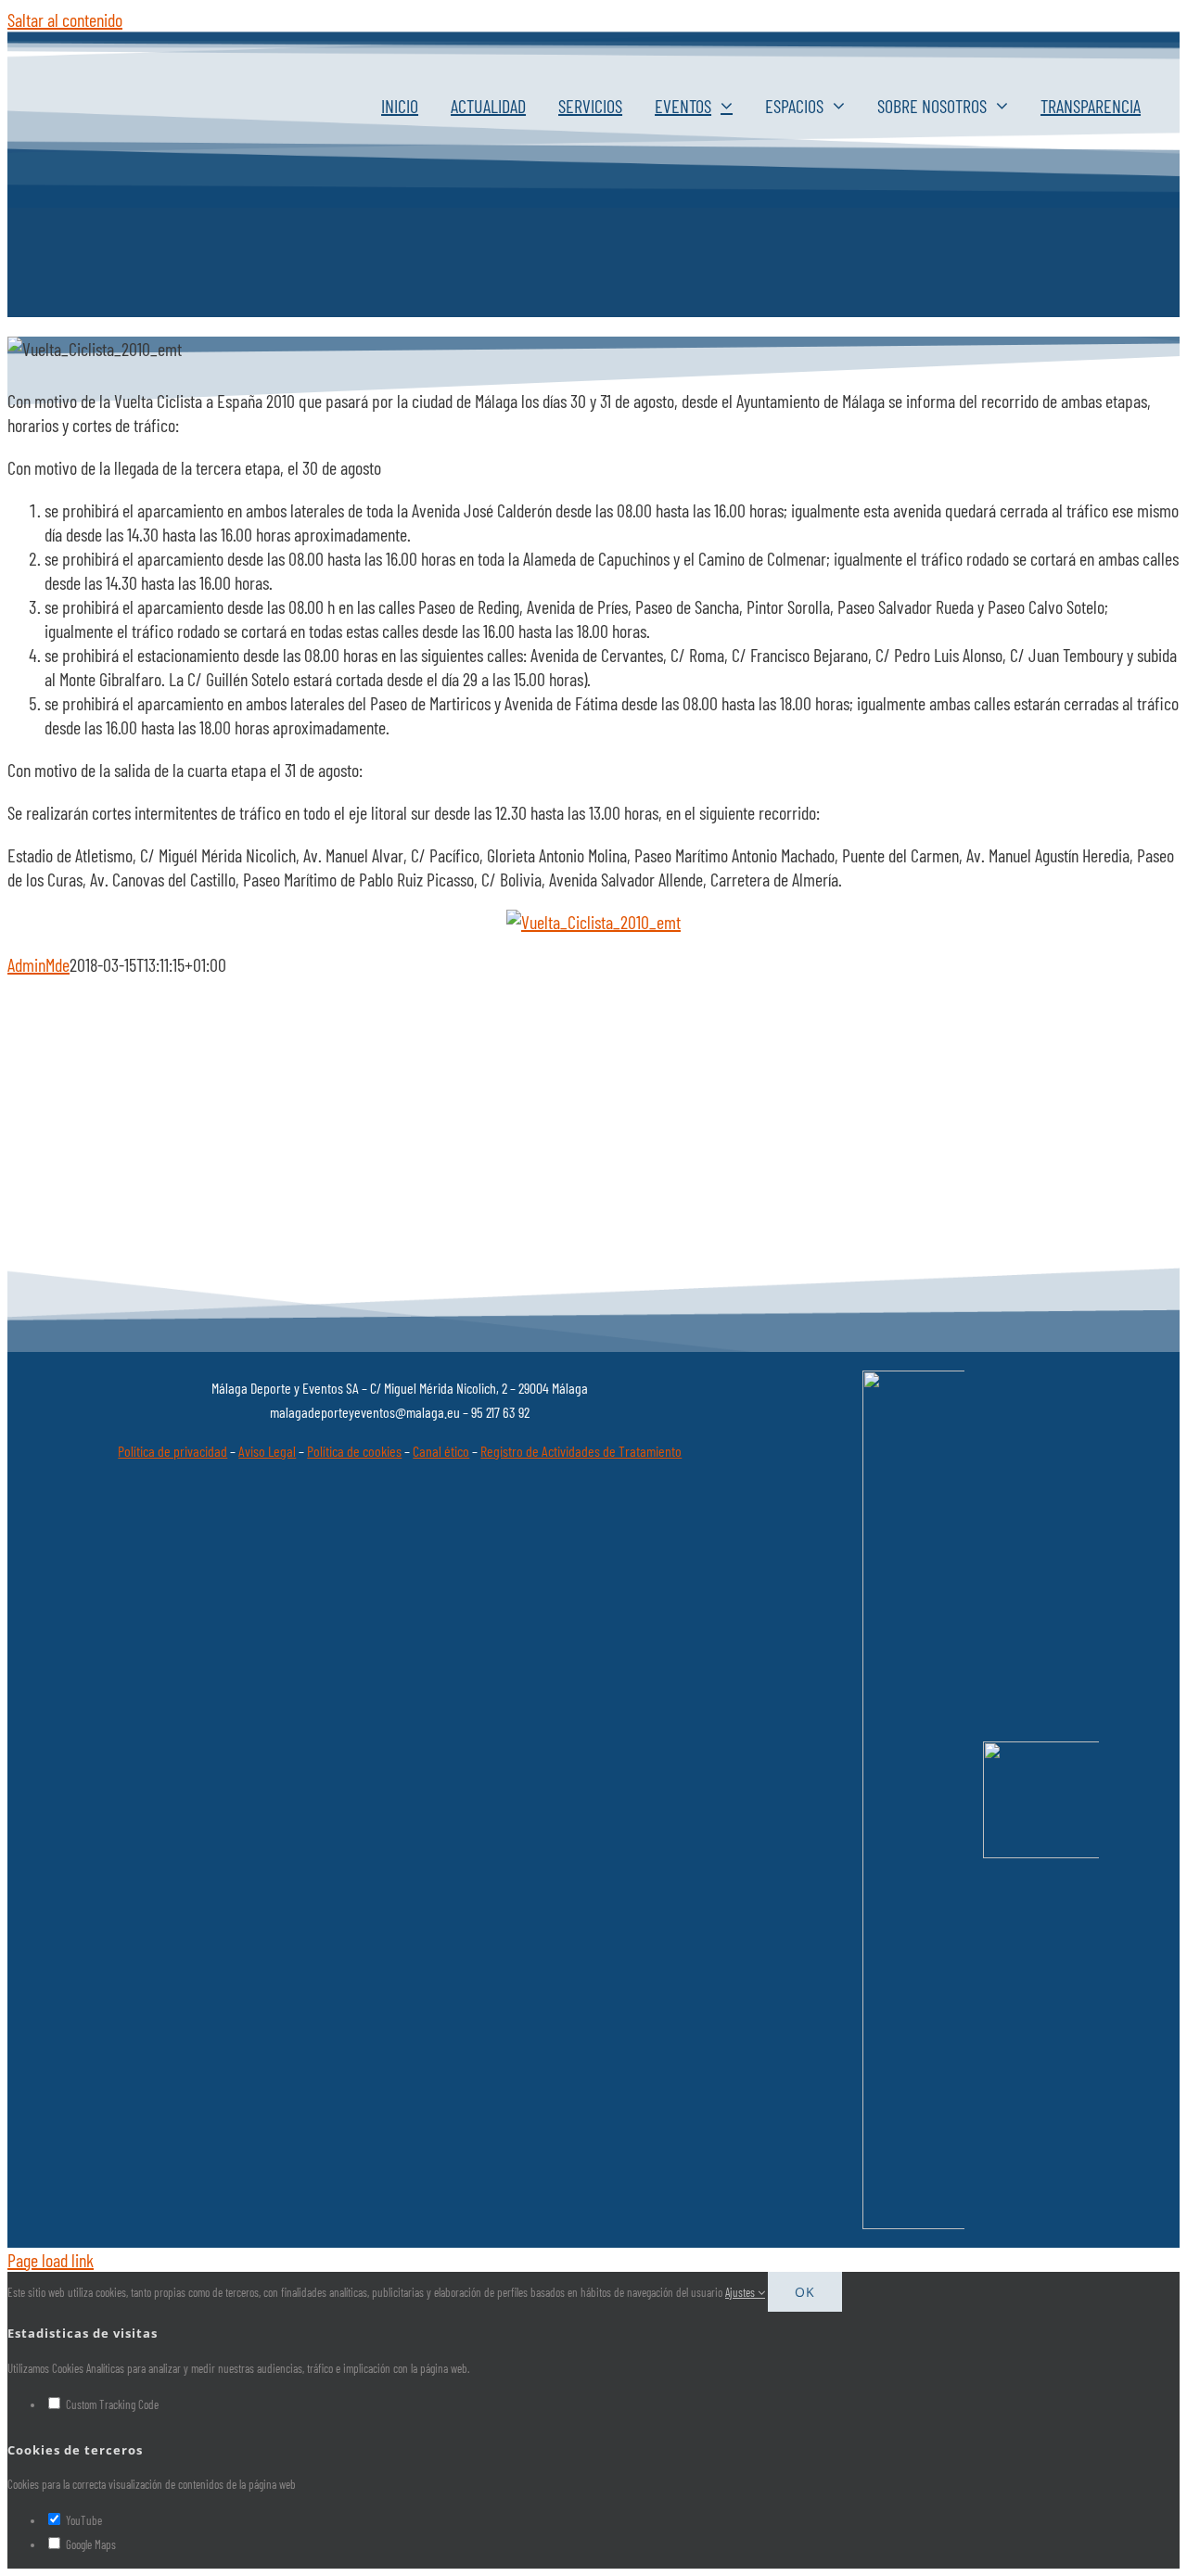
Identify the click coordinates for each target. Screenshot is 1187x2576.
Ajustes (741, 2292)
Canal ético (441, 1451)
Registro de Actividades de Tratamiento (581, 1451)
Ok (805, 2292)
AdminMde (38, 964)
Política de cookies (354, 1451)
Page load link (51, 2260)
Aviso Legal (267, 1451)
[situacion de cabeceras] (593, 922)
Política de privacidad (172, 1451)
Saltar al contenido (65, 19)
